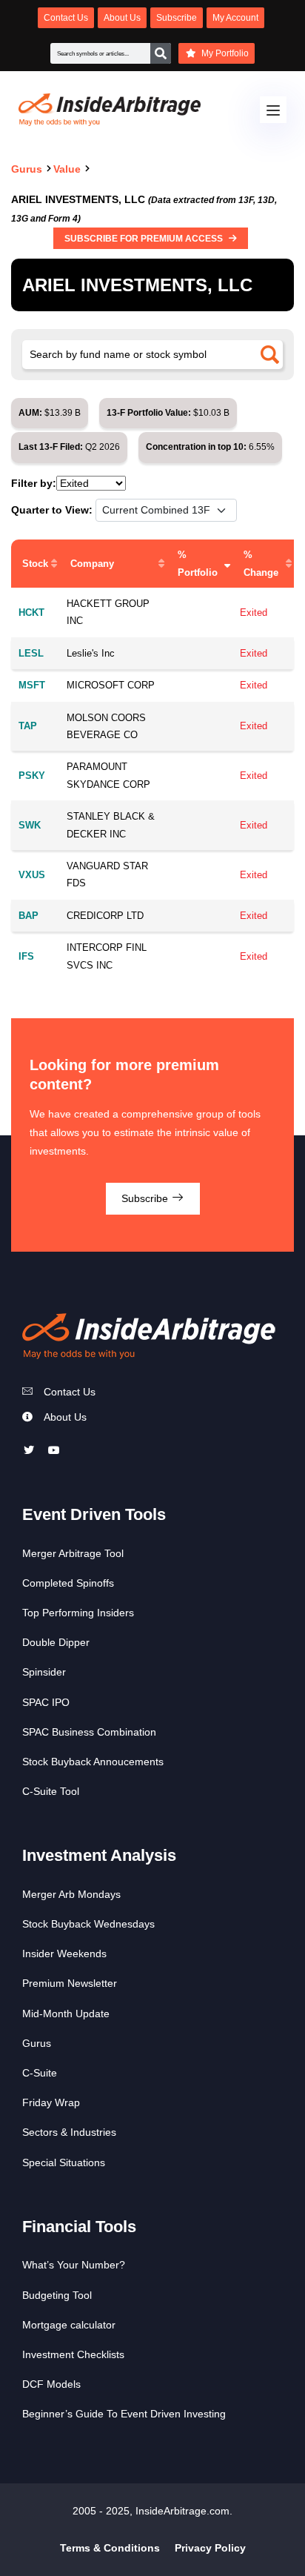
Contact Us (70, 1392)
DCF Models (51, 2384)
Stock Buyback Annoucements (93, 1762)
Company (92, 564)
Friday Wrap (51, 2102)
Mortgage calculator (69, 2325)
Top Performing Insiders (78, 1613)
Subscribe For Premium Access (145, 239)
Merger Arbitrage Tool (73, 1553)
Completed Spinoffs (68, 1583)
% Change (261, 563)
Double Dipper (56, 1642)
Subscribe (146, 1198)
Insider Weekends (64, 1953)
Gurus (37, 2043)
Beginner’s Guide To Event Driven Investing (124, 2414)
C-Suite (40, 2073)
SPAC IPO (46, 1702)
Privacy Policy (210, 2548)
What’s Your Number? (74, 2265)
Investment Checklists (73, 2354)
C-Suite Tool (51, 1791)
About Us (65, 1417)
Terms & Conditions (110, 2548)
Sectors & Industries (69, 2132)
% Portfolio (198, 563)
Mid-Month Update (66, 2014)
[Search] (161, 53)
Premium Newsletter (70, 1983)
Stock (35, 564)
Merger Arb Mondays (71, 1894)
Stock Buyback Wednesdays (88, 1924)
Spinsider (44, 1672)
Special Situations (64, 2162)
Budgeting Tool (57, 2295)
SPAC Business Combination (89, 1732)
